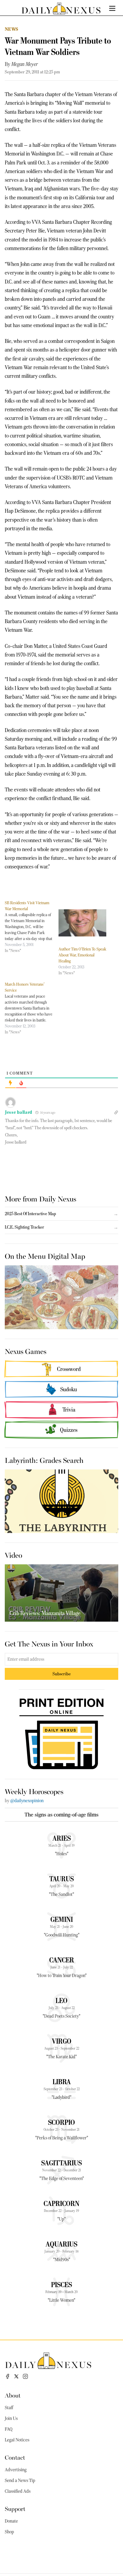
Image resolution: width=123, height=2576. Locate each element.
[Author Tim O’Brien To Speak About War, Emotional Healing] (82, 923)
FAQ (9, 2429)
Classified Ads (18, 2491)
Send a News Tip (20, 2481)
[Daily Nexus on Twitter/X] (16, 2376)
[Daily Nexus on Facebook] (7, 2376)
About (13, 2395)
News (12, 29)
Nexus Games (26, 1351)
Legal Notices (17, 2440)
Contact (15, 2457)
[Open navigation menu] (112, 8)
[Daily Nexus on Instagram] (25, 2376)
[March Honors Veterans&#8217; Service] (32, 1008)
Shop (9, 2532)
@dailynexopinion (27, 1801)
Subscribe (62, 1674)
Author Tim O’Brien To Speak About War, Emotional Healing (82, 955)
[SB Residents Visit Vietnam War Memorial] (32, 927)
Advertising (16, 2470)
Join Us (11, 2418)
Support (15, 2508)
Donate (11, 2521)
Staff (9, 2408)
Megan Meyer (25, 64)
